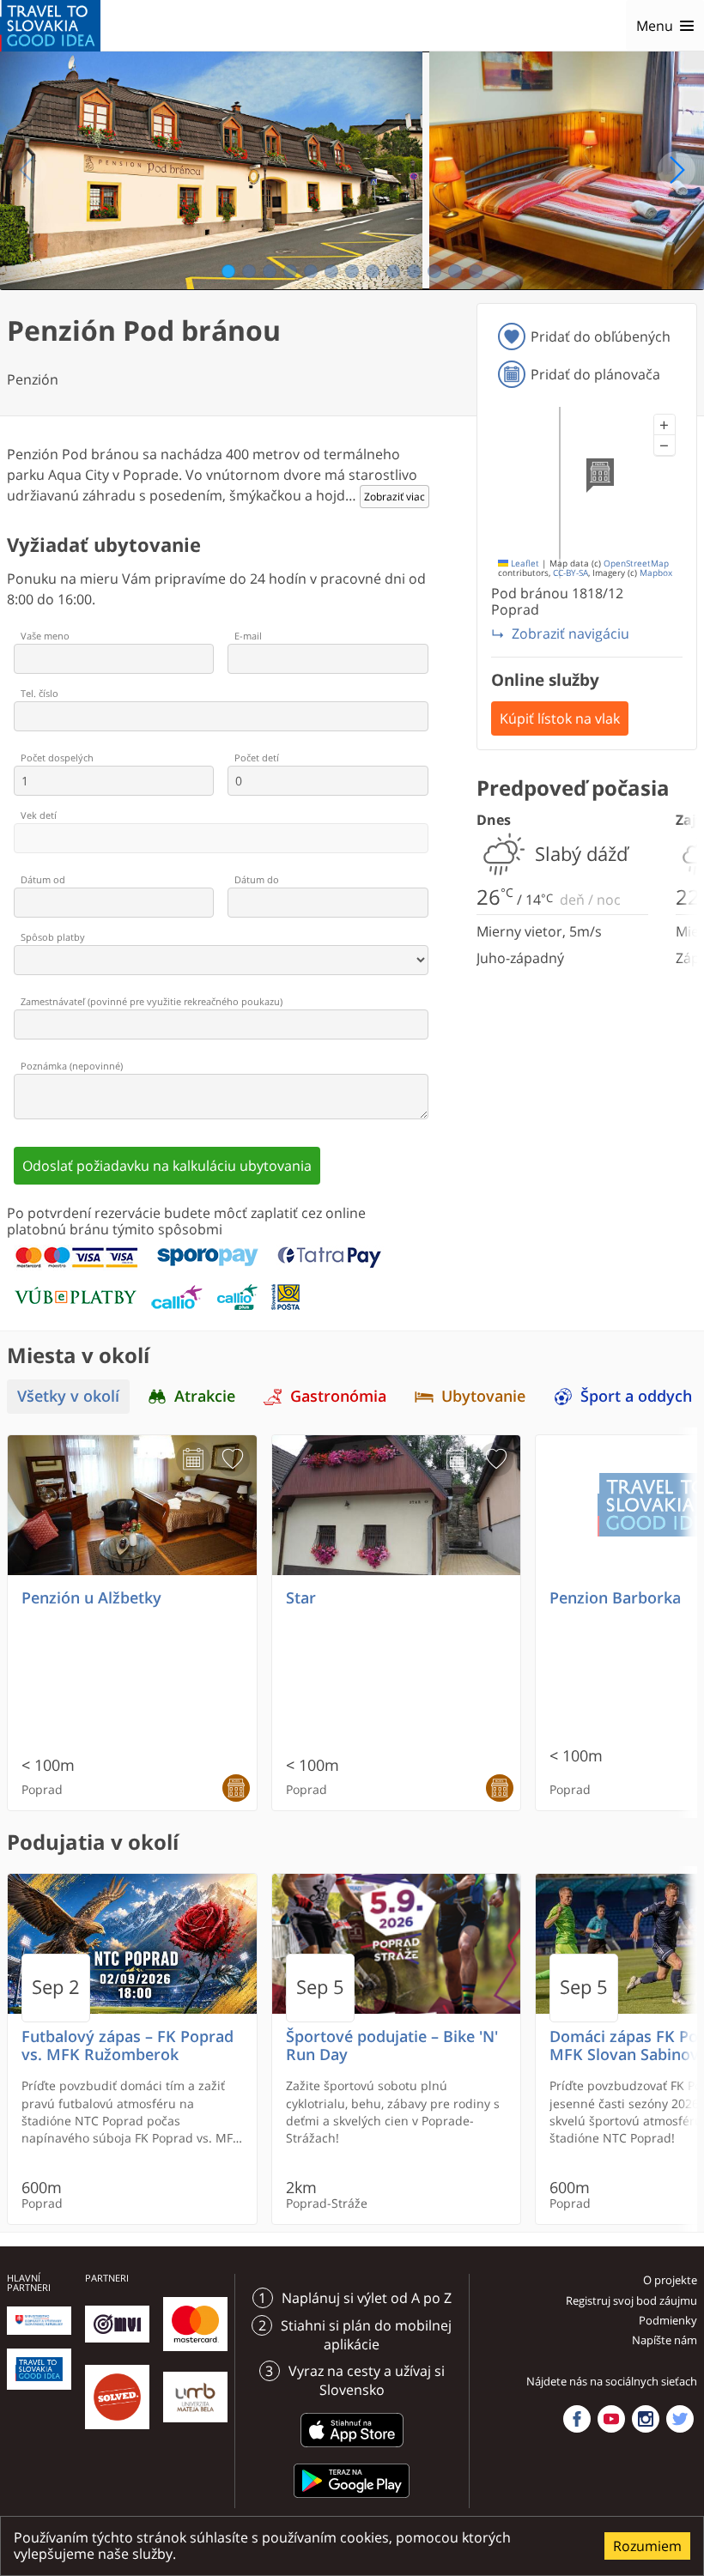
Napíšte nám (665, 2340)
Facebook (577, 2419)
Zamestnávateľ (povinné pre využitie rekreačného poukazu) (152, 1001)
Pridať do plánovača (595, 374)
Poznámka (72, 1066)
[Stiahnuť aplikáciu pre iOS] (352, 2450)
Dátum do (257, 879)
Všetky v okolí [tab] (68, 1396)
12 (455, 271)
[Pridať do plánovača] (193, 1459)
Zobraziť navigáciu (570, 633)
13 (476, 271)
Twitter (680, 2419)
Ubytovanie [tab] (483, 1396)
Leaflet (524, 564)
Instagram (646, 2419)
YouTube (611, 2419)
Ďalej (677, 170)
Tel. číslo (39, 693)
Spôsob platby (53, 937)
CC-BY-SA (570, 573)
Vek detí (39, 815)
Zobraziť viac (394, 497)
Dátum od (43, 879)
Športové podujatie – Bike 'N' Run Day (392, 2046)
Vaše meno (45, 636)
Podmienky (668, 2320)
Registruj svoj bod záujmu (631, 2300)
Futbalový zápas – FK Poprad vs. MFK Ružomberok (127, 2046)
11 (435, 271)
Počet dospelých (57, 758)
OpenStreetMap (636, 564)
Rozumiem (647, 2546)
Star (301, 1598)
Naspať (27, 170)
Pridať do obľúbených (601, 336)
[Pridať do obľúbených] (233, 1459)
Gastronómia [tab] (338, 1396)
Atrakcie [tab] (205, 1396)
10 (414, 271)
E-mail (248, 636)
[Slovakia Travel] (50, 26)
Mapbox (656, 573)
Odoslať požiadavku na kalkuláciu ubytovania (167, 1166)
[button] (665, 425)
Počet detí (257, 758)
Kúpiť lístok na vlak (560, 718)
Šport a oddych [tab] (636, 1396)
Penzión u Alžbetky (91, 1598)
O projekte (670, 2280)
